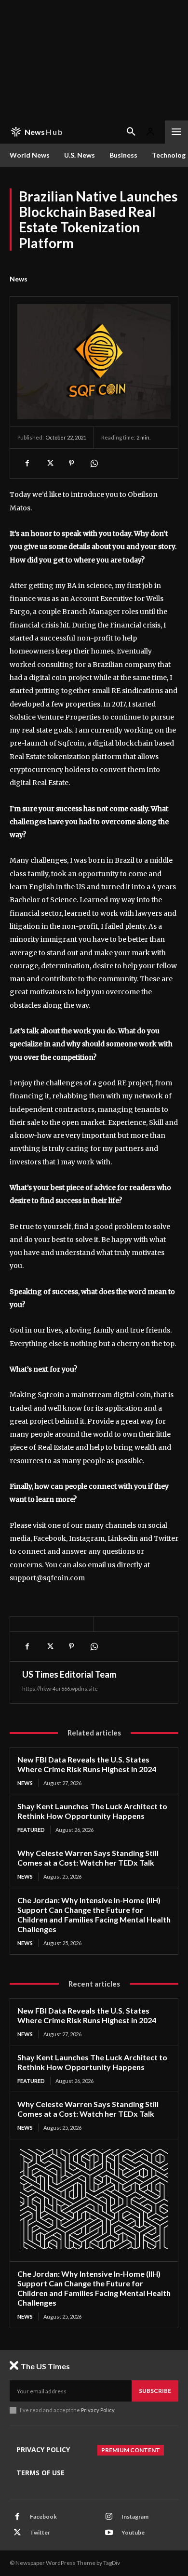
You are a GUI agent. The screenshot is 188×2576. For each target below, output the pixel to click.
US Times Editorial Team (69, 1674)
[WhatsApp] (94, 463)
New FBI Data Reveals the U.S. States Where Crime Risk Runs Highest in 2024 (87, 1764)
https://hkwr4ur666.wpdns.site (60, 1688)
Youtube (133, 2532)
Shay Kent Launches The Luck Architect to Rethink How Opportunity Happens (92, 1811)
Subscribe (155, 2391)
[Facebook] (27, 463)
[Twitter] (49, 463)
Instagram (135, 2516)
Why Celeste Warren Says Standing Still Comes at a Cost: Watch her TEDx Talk (88, 1858)
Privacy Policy (98, 2410)
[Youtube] (109, 2533)
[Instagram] (109, 2517)
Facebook (43, 2516)
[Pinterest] (71, 463)
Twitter (40, 2532)
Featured (31, 1830)
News (19, 279)
